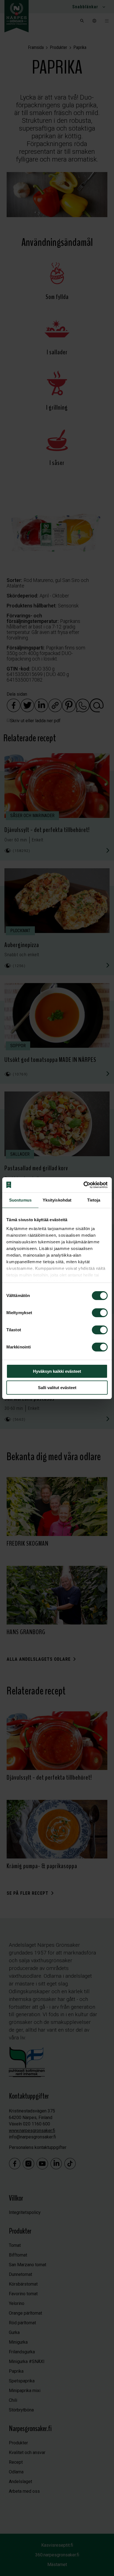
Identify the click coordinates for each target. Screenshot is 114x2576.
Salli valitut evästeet (57, 1388)
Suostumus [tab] (20, 1200)
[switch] (100, 1313)
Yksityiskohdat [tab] (57, 1200)
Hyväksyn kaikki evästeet (57, 1371)
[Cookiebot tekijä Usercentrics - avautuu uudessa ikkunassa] (83, 1185)
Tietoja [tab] (94, 1200)
